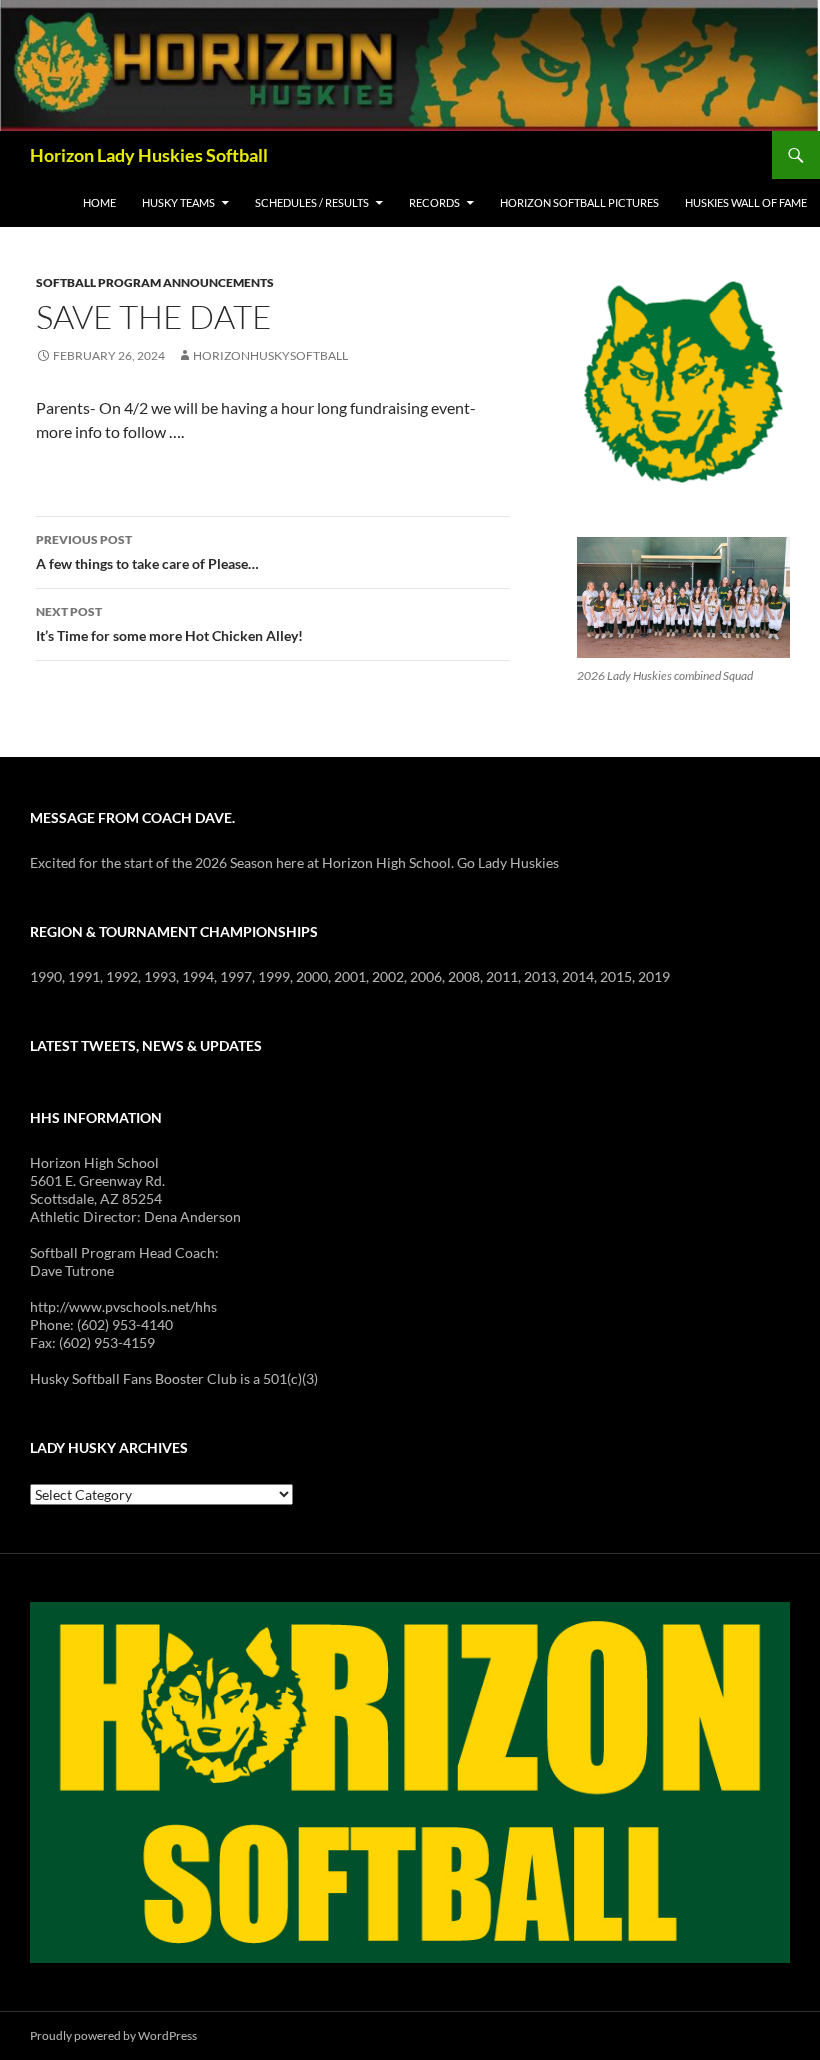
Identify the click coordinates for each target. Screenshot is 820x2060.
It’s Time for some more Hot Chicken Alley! (169, 624)
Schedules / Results (312, 202)
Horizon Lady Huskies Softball (149, 155)
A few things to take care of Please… (147, 552)
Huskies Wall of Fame (746, 202)
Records (434, 202)
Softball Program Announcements (155, 282)
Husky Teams (178, 202)
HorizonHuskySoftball (270, 355)
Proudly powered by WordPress (113, 2035)
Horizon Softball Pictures (579, 202)
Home (99, 202)
